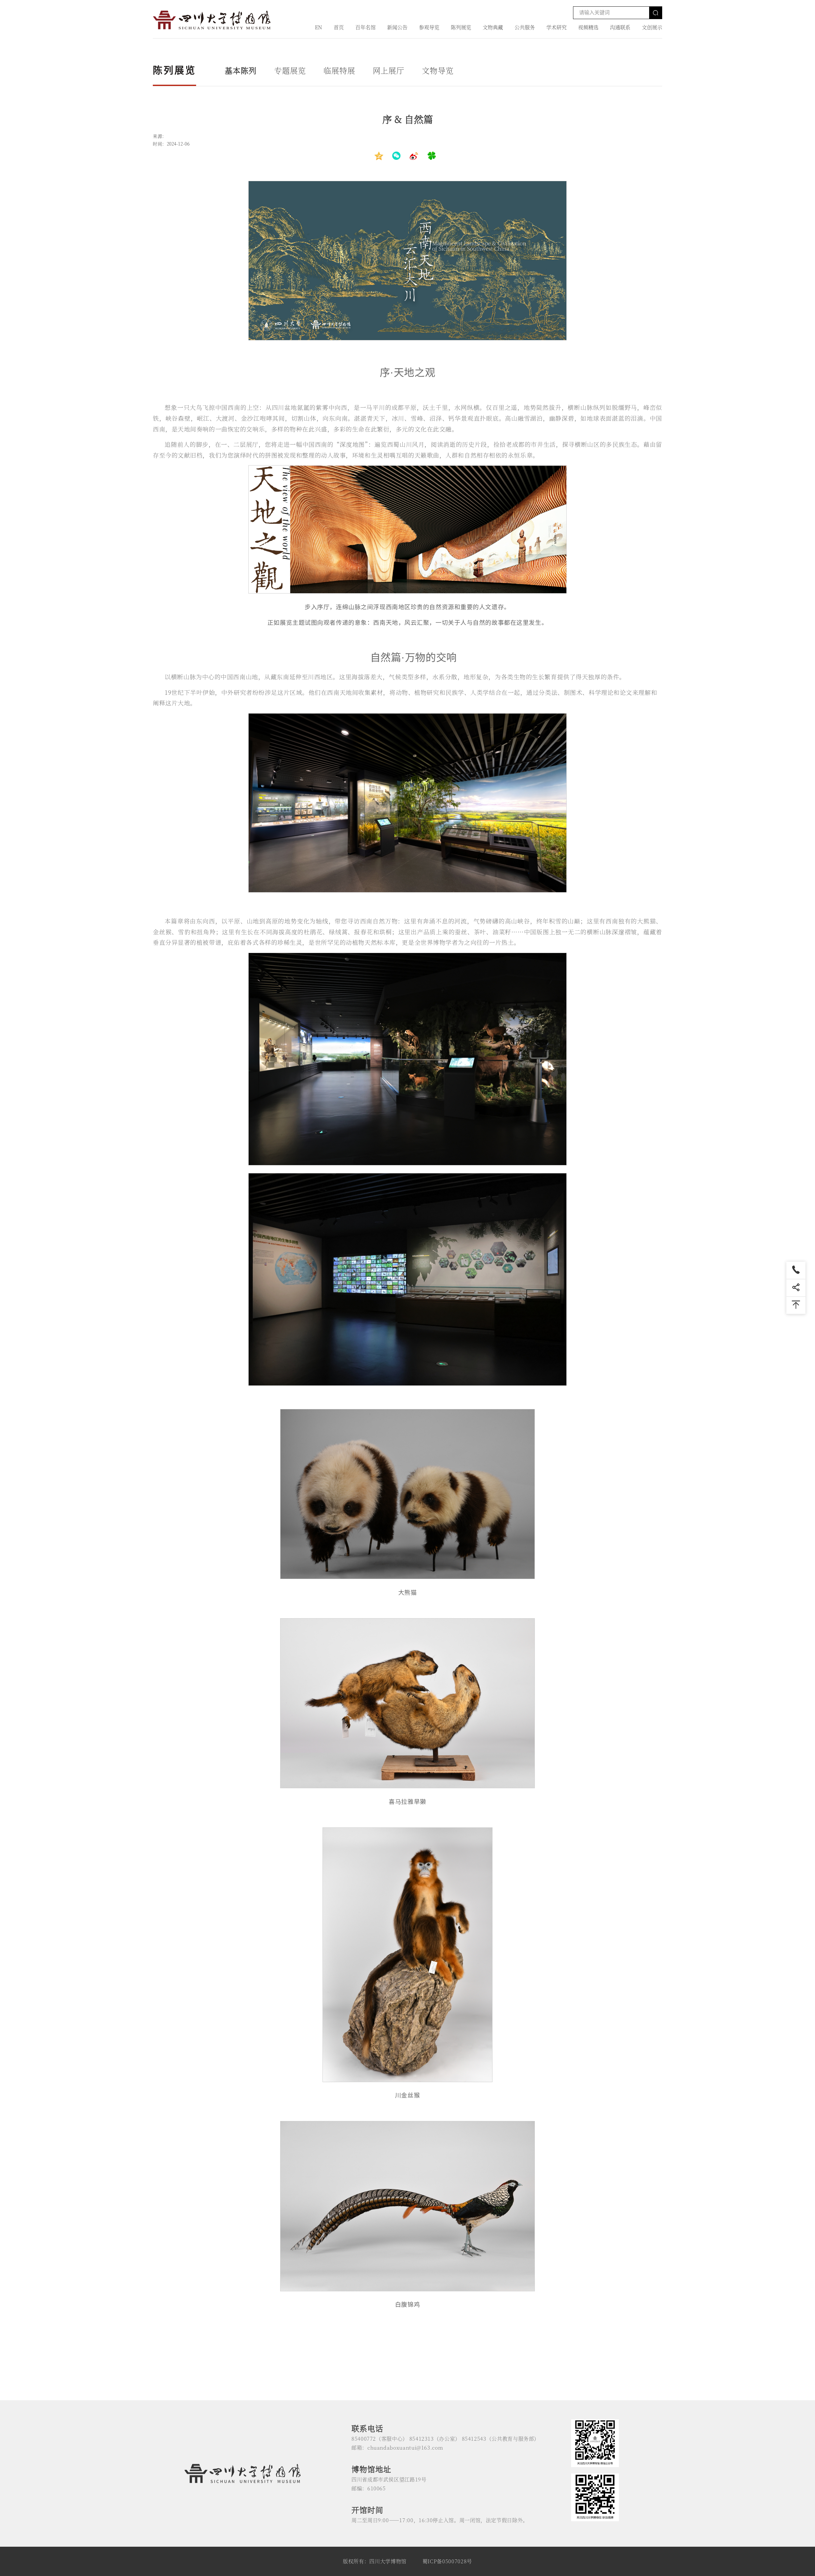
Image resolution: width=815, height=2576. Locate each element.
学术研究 (556, 27)
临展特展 (339, 70)
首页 (339, 27)
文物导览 (438, 70)
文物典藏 (493, 27)
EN (319, 27)
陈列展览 (461, 27)
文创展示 (652, 27)
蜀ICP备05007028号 (447, 2561)
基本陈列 (241, 70)
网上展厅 (389, 70)
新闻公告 (397, 27)
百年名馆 (365, 27)
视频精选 (588, 27)
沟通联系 (620, 27)
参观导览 (429, 27)
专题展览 (290, 70)
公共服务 (525, 27)
